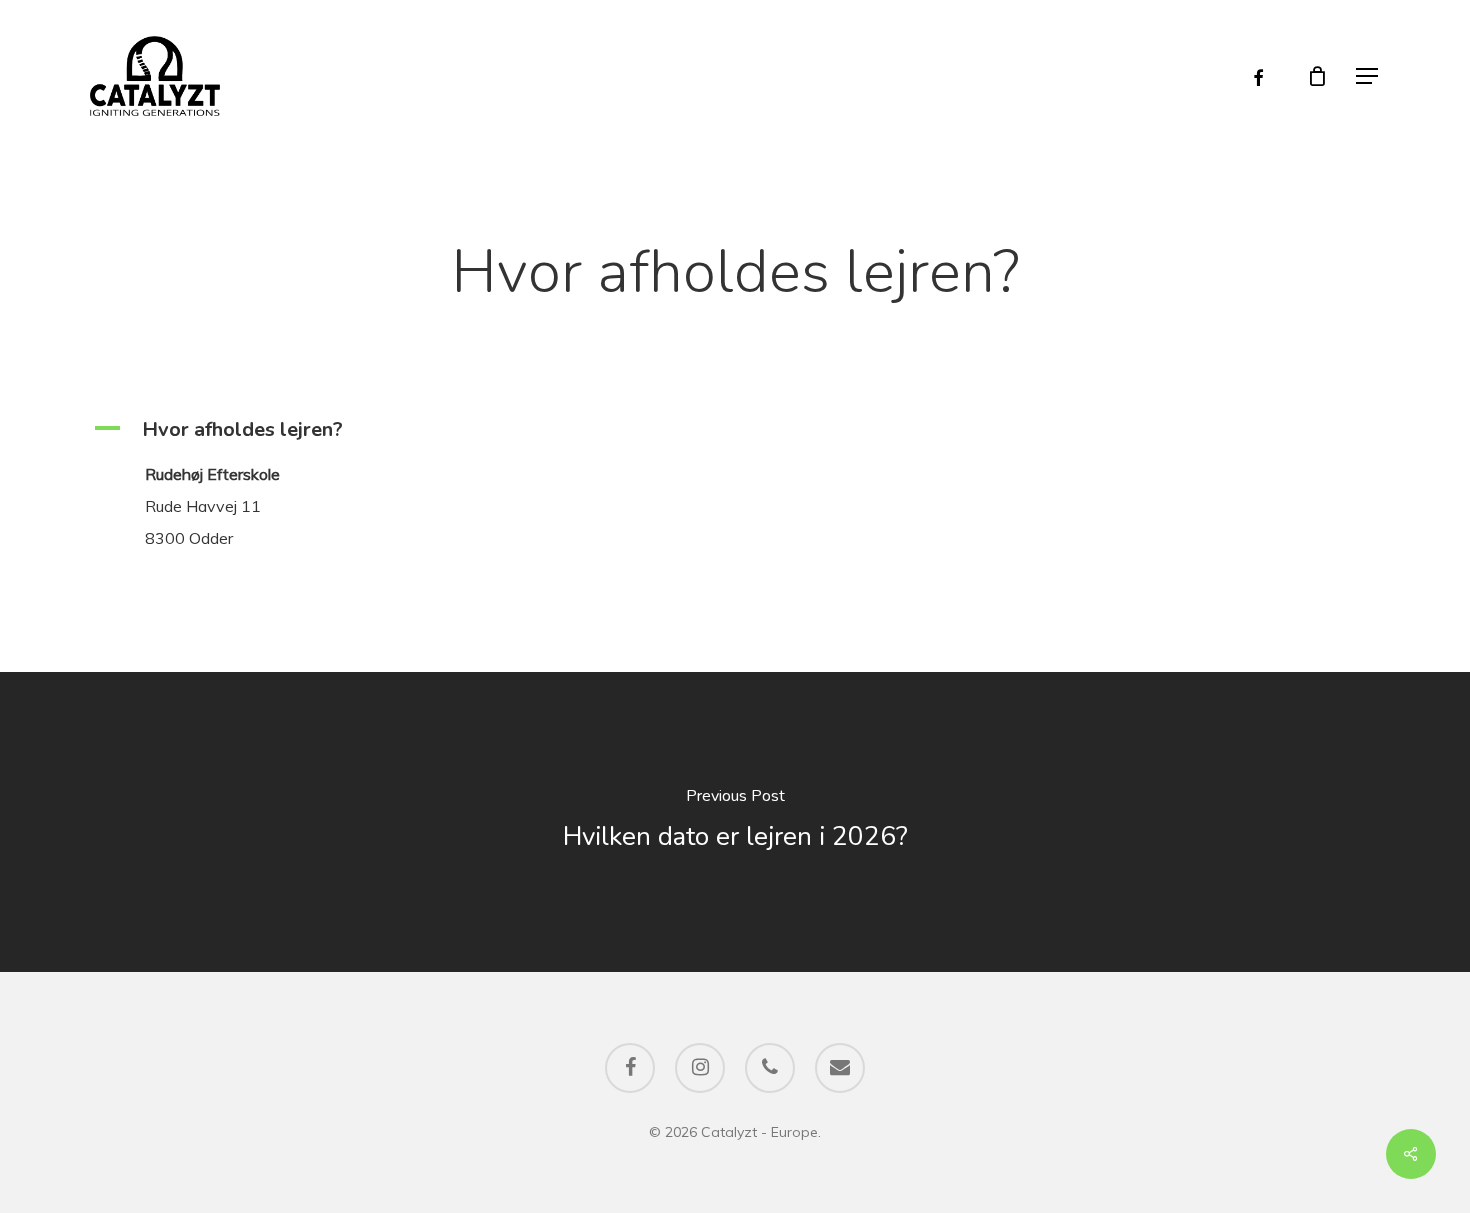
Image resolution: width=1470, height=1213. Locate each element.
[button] (1368, 76)
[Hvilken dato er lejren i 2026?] (735, 822)
